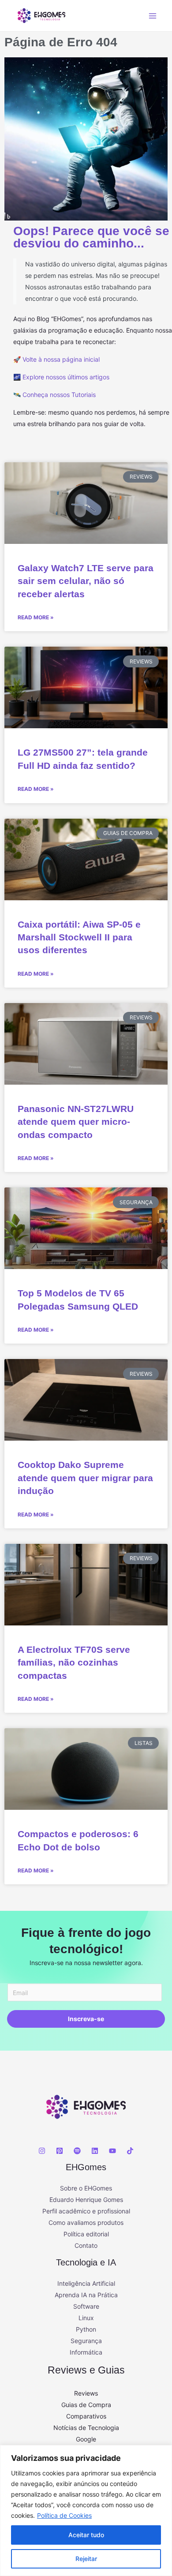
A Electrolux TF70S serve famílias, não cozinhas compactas (74, 1662)
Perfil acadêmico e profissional (86, 2211)
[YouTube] (112, 2151)
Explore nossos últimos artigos (66, 377)
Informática (86, 2352)
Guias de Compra (86, 2405)
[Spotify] (77, 2151)
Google (86, 2439)
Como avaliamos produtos (86, 2222)
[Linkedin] (95, 2151)
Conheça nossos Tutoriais (59, 395)
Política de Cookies (64, 2515)
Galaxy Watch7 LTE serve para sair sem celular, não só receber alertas (86, 581)
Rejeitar (86, 2559)
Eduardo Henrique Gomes (86, 2200)
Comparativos (86, 2416)
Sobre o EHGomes (86, 2188)
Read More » (36, 617)
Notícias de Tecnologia (86, 2428)
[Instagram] (42, 2151)
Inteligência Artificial (86, 2283)
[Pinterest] (60, 2151)
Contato (86, 2245)
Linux (86, 2318)
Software (86, 2306)
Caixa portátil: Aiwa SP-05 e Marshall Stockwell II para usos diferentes (79, 937)
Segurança (86, 2341)
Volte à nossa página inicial (61, 359)
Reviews (86, 2393)
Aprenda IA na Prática (86, 2295)
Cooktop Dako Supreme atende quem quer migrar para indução (85, 1478)
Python (86, 2329)
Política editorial (86, 2234)
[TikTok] (130, 2151)
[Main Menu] (152, 16)
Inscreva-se (86, 2019)
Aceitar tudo (86, 2535)
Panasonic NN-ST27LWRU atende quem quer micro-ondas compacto (76, 1122)
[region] (86, 2510)
